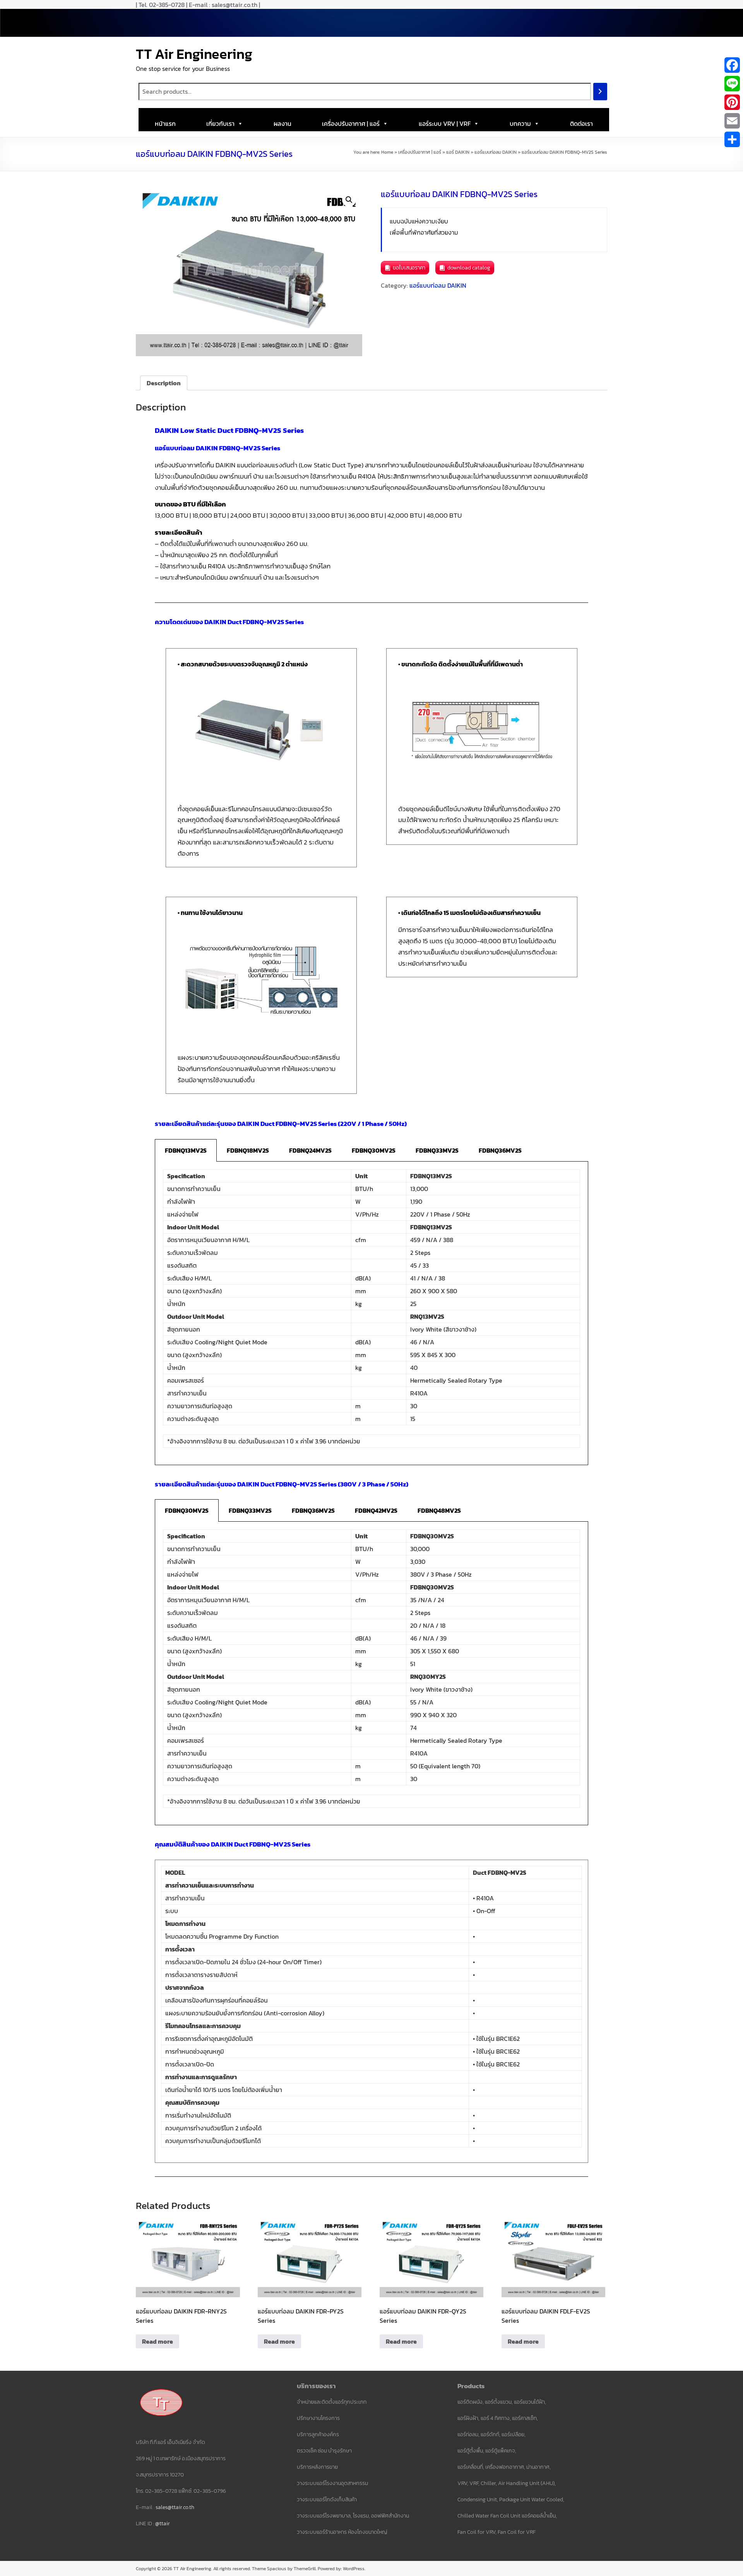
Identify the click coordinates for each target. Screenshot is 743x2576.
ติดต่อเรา (581, 124)
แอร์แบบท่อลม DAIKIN (496, 152)
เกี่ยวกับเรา (220, 124)
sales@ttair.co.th (175, 2507)
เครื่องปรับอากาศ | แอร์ (351, 124)
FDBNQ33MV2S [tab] (437, 1150)
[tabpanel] (371, 1313)
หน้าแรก (165, 124)
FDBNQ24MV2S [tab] (310, 1150)
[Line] (732, 84)
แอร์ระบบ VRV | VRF (445, 124)
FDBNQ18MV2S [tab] (248, 1150)
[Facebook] (732, 65)
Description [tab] (164, 383)
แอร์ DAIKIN (458, 152)
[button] (349, 200)
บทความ (520, 124)
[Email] (732, 121)
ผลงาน (282, 124)
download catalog (469, 268)
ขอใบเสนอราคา (409, 268)
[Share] (732, 139)
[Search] (600, 92)
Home (387, 152)
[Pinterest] (732, 102)
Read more (158, 2341)
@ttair (163, 2524)
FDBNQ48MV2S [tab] (439, 1510)
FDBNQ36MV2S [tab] (500, 1150)
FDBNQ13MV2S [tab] (186, 1150)
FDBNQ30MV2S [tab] (374, 1150)
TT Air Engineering (194, 54)
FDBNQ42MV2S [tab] (376, 1510)
